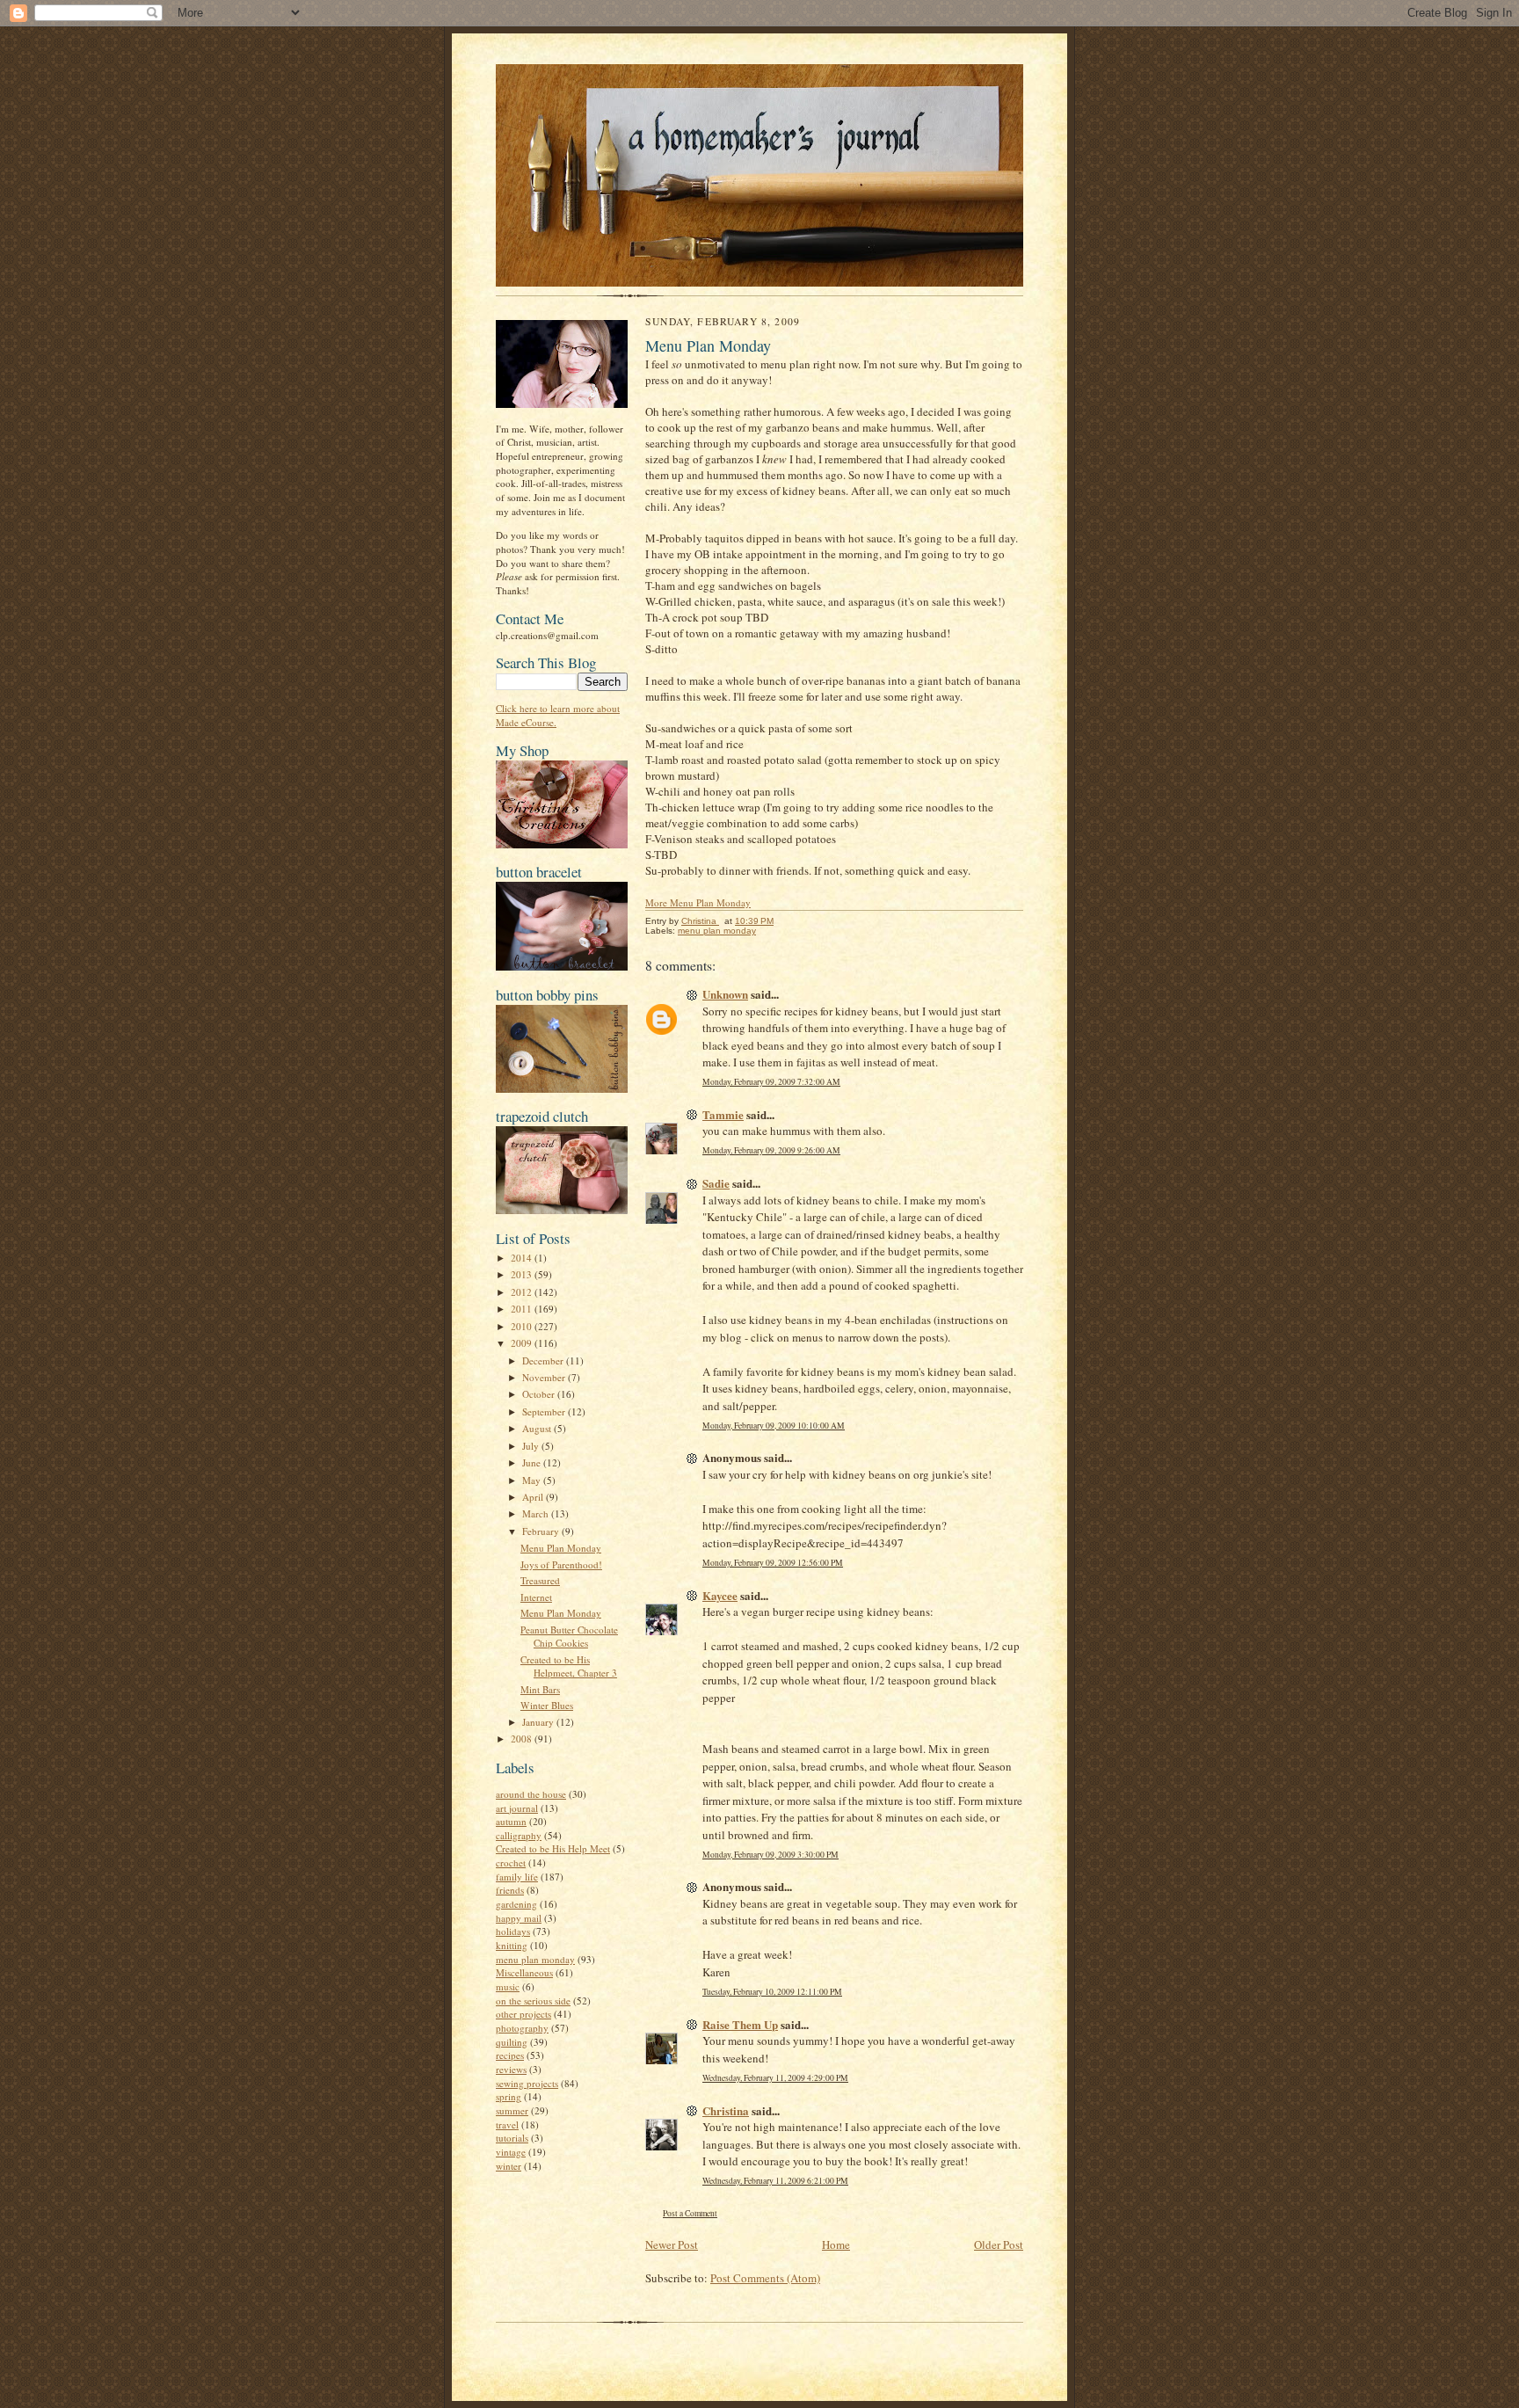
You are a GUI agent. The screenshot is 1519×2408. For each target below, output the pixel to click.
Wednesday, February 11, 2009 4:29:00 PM (775, 2078)
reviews (511, 2069)
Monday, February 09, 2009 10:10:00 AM (774, 1426)
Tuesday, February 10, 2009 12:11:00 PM (772, 1992)
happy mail (519, 1918)
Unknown (725, 994)
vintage (511, 2152)
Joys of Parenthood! (561, 1564)
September (545, 1411)
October (540, 1394)
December (544, 1360)
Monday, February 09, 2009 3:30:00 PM (770, 1855)
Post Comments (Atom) (765, 2278)
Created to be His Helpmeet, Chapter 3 (569, 1666)
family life (517, 1877)
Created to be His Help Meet (553, 1848)
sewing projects (527, 2083)
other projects (523, 2014)
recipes (510, 2055)
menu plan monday (535, 1959)
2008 (523, 1739)
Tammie (723, 1114)
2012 (523, 1292)
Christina (726, 2110)
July (532, 1446)
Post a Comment (690, 2213)
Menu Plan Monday (561, 1548)
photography (522, 2028)
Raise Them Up (740, 2024)
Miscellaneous (524, 1972)
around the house (531, 1794)
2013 (523, 1274)
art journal (517, 1808)
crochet (511, 1862)
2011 (523, 1309)
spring (509, 2096)
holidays (513, 1931)
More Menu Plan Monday (698, 902)
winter (509, 2166)
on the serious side (533, 2001)
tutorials (512, 2138)
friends (510, 1890)
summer (512, 2110)
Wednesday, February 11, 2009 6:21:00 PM (775, 2181)
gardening (516, 1904)
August (538, 1428)
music (508, 1986)
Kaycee (720, 1595)
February (542, 1531)
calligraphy (519, 1835)
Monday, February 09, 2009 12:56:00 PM (773, 1563)
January (539, 1722)
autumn (511, 1821)
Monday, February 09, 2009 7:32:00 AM (771, 1082)
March (537, 1513)
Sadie (716, 1183)
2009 (523, 1343)
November (545, 1377)
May (533, 1480)
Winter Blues (547, 1705)
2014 (523, 1258)
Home (836, 2244)
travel (507, 2124)
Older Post (999, 2244)
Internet (536, 1597)
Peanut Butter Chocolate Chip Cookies (569, 1637)
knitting (512, 1945)
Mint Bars (540, 1689)
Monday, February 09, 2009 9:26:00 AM (771, 1150)
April (534, 1497)
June (533, 1462)
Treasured (540, 1580)
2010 (523, 1326)
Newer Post (672, 2244)
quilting (512, 2042)
